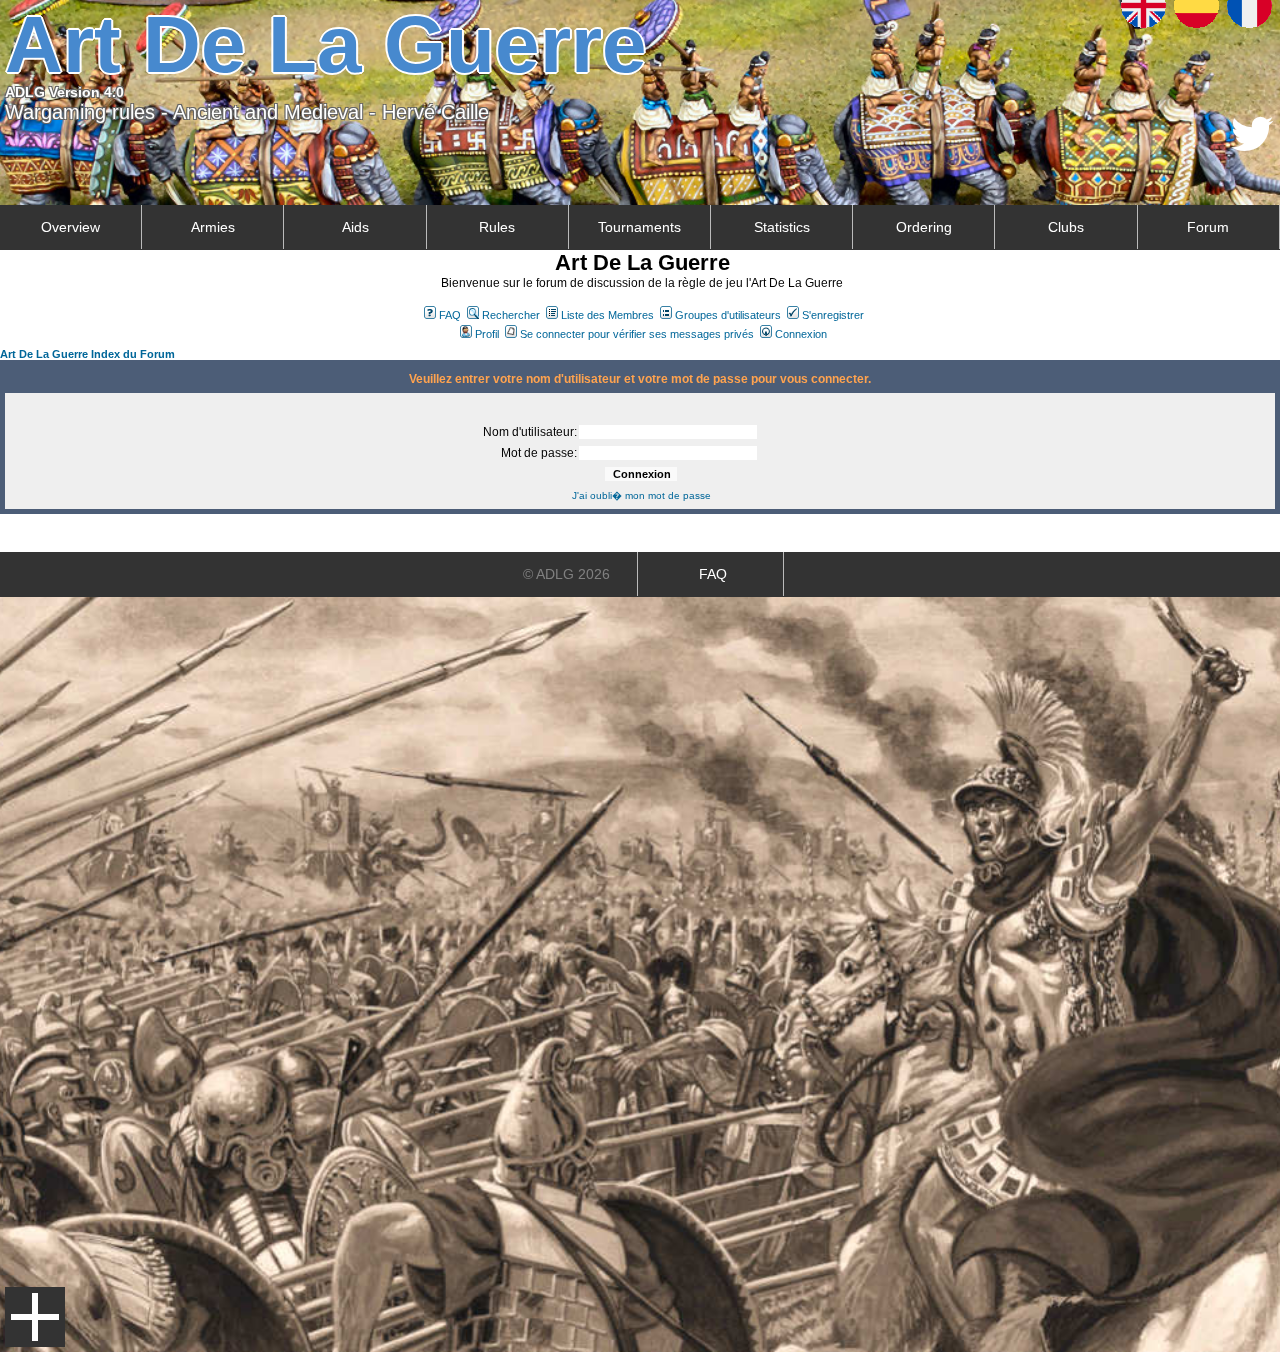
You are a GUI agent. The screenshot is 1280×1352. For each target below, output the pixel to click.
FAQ (450, 315)
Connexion (801, 334)
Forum (1208, 227)
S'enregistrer (833, 315)
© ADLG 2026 (566, 574)
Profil (487, 334)
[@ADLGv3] (1252, 145)
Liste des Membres (607, 315)
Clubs (1066, 227)
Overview (70, 227)
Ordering (924, 227)
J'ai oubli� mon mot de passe (641, 495)
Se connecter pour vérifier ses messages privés (637, 334)
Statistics (782, 227)
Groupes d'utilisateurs (728, 315)
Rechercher (511, 315)
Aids (355, 227)
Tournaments (639, 227)
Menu (35, 1317)
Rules (497, 227)
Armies (213, 227)
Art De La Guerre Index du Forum (87, 354)
